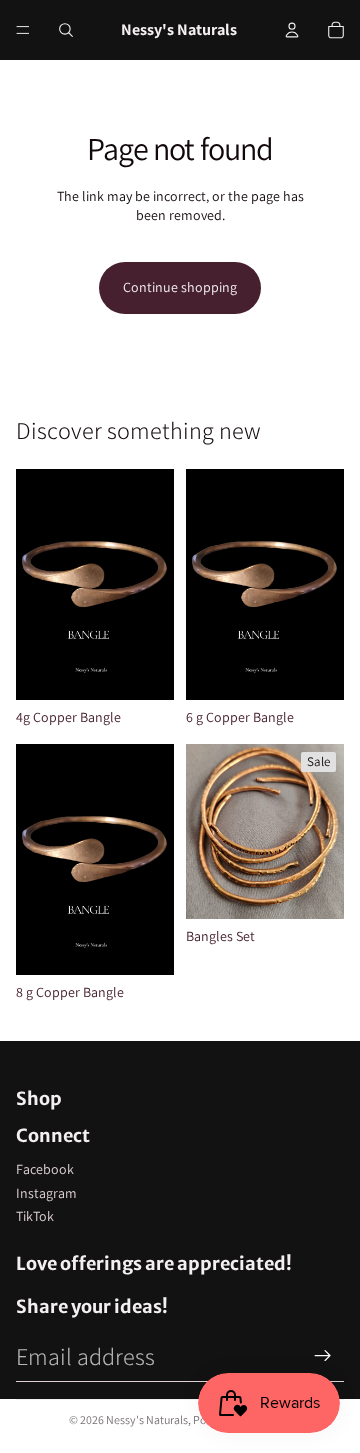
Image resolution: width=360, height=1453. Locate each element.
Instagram (46, 1193)
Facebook (45, 1169)
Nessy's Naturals (147, 1419)
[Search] (66, 30)
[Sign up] (323, 1356)
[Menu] (23, 30)
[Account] (292, 30)
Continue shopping (180, 287)
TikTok (35, 1216)
